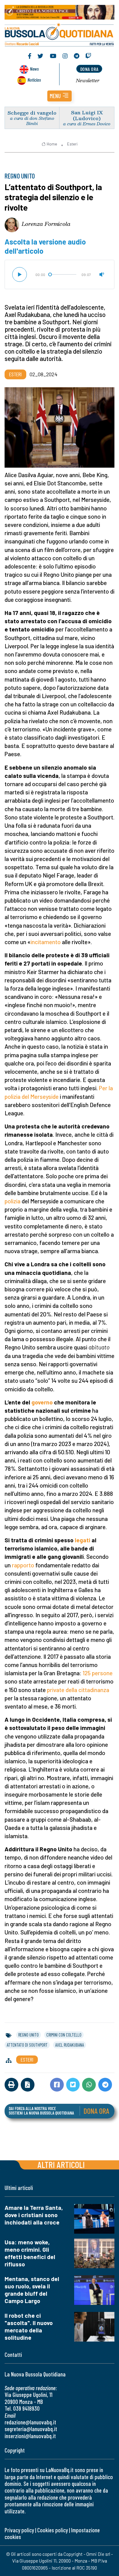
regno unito (29, 2035)
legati (83, 1540)
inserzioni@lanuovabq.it (30, 2436)
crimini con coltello (64, 2035)
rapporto (23, 1565)
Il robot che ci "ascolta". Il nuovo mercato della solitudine (29, 2326)
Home (52, 144)
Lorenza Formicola (46, 224)
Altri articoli (61, 2164)
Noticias (34, 80)
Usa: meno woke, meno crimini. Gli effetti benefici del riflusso (30, 2253)
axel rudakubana (70, 2045)
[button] (60, 96)
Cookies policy (52, 2530)
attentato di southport (27, 2045)
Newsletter (88, 80)
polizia (13, 1201)
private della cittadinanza (78, 1690)
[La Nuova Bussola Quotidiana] (60, 34)
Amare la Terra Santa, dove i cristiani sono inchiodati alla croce (34, 2215)
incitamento (46, 942)
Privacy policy (19, 2530)
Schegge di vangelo (32, 113)
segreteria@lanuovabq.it (31, 2429)
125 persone (98, 1673)
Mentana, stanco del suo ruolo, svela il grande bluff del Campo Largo (32, 2290)
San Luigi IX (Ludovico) (87, 115)
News (34, 69)
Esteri (72, 144)
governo (42, 1402)
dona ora (89, 69)
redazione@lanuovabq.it (30, 2422)
